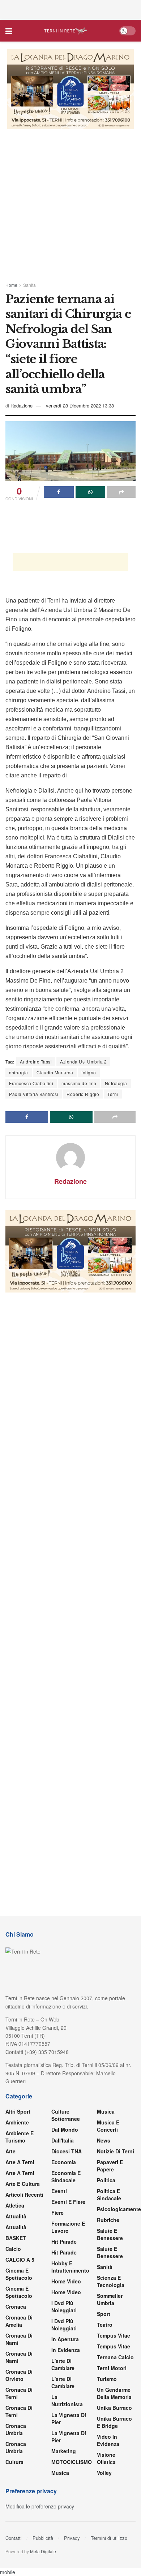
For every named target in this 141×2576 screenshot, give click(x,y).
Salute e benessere (110, 2234)
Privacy (72, 2538)
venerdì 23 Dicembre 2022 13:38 (80, 405)
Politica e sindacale (109, 2195)
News (104, 2140)
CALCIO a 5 (20, 2260)
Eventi (59, 2191)
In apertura (65, 2339)
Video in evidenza (108, 2440)
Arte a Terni (20, 2162)
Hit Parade (64, 2241)
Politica (106, 2180)
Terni (113, 1094)
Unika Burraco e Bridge (114, 2422)
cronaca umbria (16, 2447)
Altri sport (18, 2111)
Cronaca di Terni (19, 2393)
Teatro (105, 2325)
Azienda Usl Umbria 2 (83, 1062)
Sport (104, 2314)
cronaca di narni (19, 2339)
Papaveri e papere (110, 2166)
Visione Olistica (106, 2458)
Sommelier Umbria (110, 2299)
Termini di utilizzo (109, 2538)
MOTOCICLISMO (72, 2462)
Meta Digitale (43, 2551)
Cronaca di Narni (19, 2357)
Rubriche (108, 2220)
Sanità (29, 285)
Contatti (14, 2538)
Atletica (15, 2205)
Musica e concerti (108, 2126)
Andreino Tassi (36, 1062)
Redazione (22, 405)
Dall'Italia (63, 2140)
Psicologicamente (119, 2209)
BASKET (16, 2238)
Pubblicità (43, 2538)
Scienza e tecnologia (111, 2281)
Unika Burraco (114, 2408)
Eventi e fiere (68, 2202)
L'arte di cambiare (63, 2364)
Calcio (13, 2249)
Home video (66, 2281)
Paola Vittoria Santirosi (34, 1094)
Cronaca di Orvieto (19, 2375)
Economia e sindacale (66, 2176)
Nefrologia (116, 1083)
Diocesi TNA (67, 2151)
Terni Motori (112, 2368)
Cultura (14, 2462)
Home (11, 285)
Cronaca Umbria (16, 2429)
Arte (10, 2151)
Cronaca (16, 2307)
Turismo (107, 2379)
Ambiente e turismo (20, 2137)
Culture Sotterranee (66, 2115)
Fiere (57, 2213)
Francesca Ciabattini (31, 1083)
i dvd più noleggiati (64, 2307)
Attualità (16, 2216)
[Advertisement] (70, 9)
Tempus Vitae (114, 2335)
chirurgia (19, 1072)
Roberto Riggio (83, 1094)
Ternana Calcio (115, 2357)
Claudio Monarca (55, 1072)
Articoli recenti (24, 2195)
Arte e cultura (23, 2184)
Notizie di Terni (116, 2151)
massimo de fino (79, 1083)
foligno (89, 1072)
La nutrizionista (67, 2400)
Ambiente (17, 2122)
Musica (60, 2473)
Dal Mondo (65, 2130)
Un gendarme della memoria (114, 2393)
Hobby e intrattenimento (70, 2267)
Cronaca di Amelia (19, 2321)
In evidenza (66, 2350)
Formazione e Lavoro (68, 2227)
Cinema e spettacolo (19, 2274)
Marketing (64, 2451)
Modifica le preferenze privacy (40, 2506)
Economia (64, 2162)
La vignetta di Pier (69, 2418)
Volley (104, 2473)
